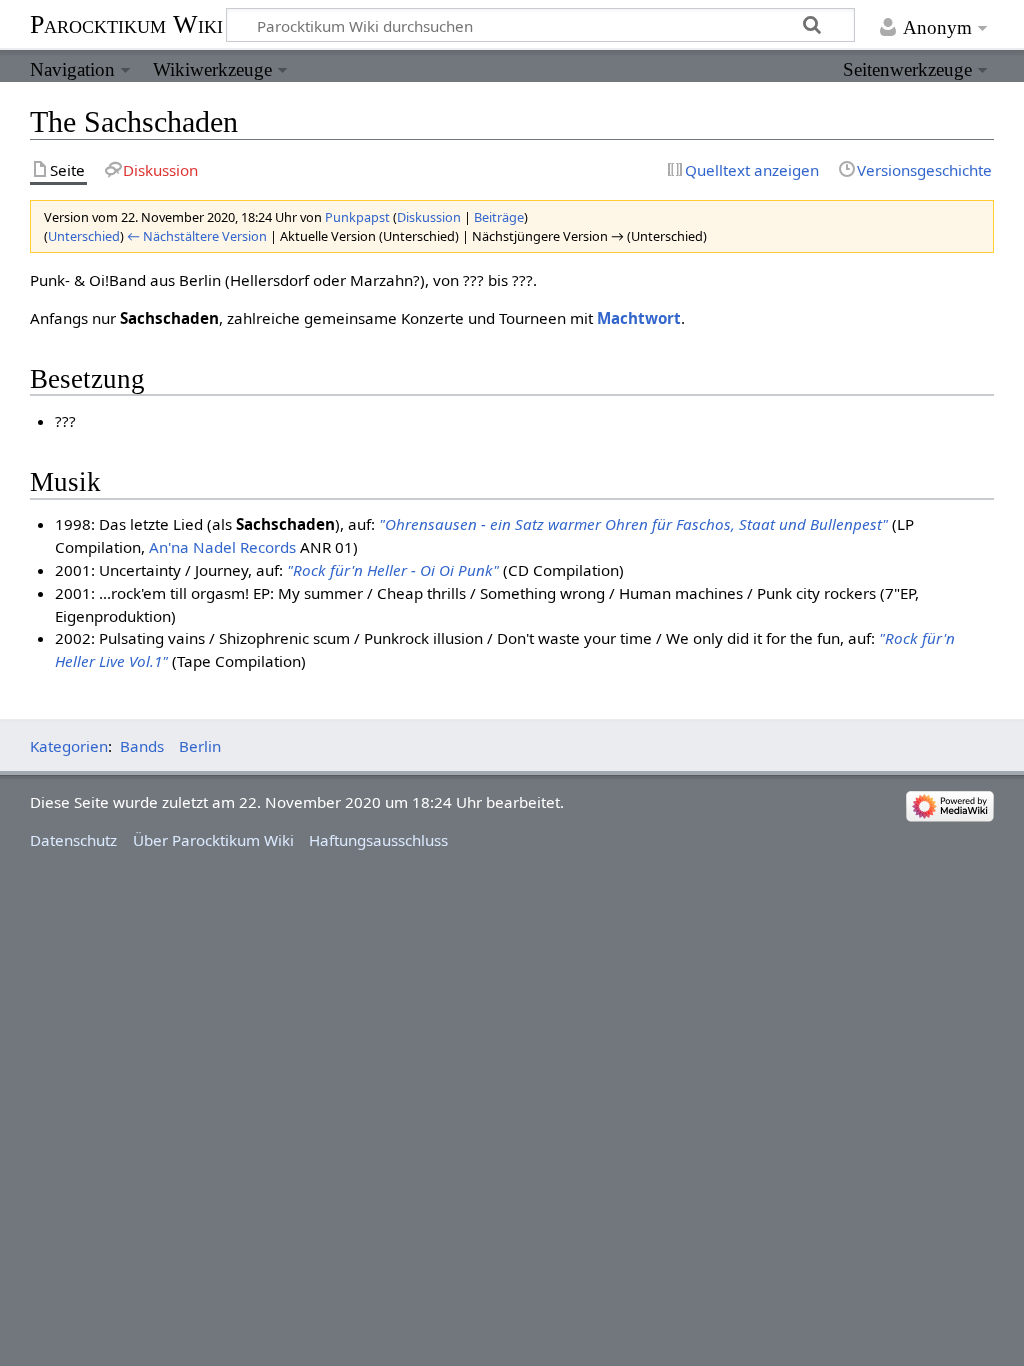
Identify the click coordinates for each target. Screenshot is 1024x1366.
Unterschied (84, 236)
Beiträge (499, 217)
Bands (142, 746)
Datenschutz (73, 840)
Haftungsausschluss (378, 840)
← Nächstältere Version (197, 236)
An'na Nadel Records (222, 547)
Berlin (200, 746)
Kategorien (69, 746)
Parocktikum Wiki (126, 23)
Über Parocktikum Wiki (213, 840)
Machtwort (639, 318)
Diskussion (429, 217)
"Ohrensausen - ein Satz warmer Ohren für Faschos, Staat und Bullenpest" (633, 524)
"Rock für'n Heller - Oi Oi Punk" (393, 570)
